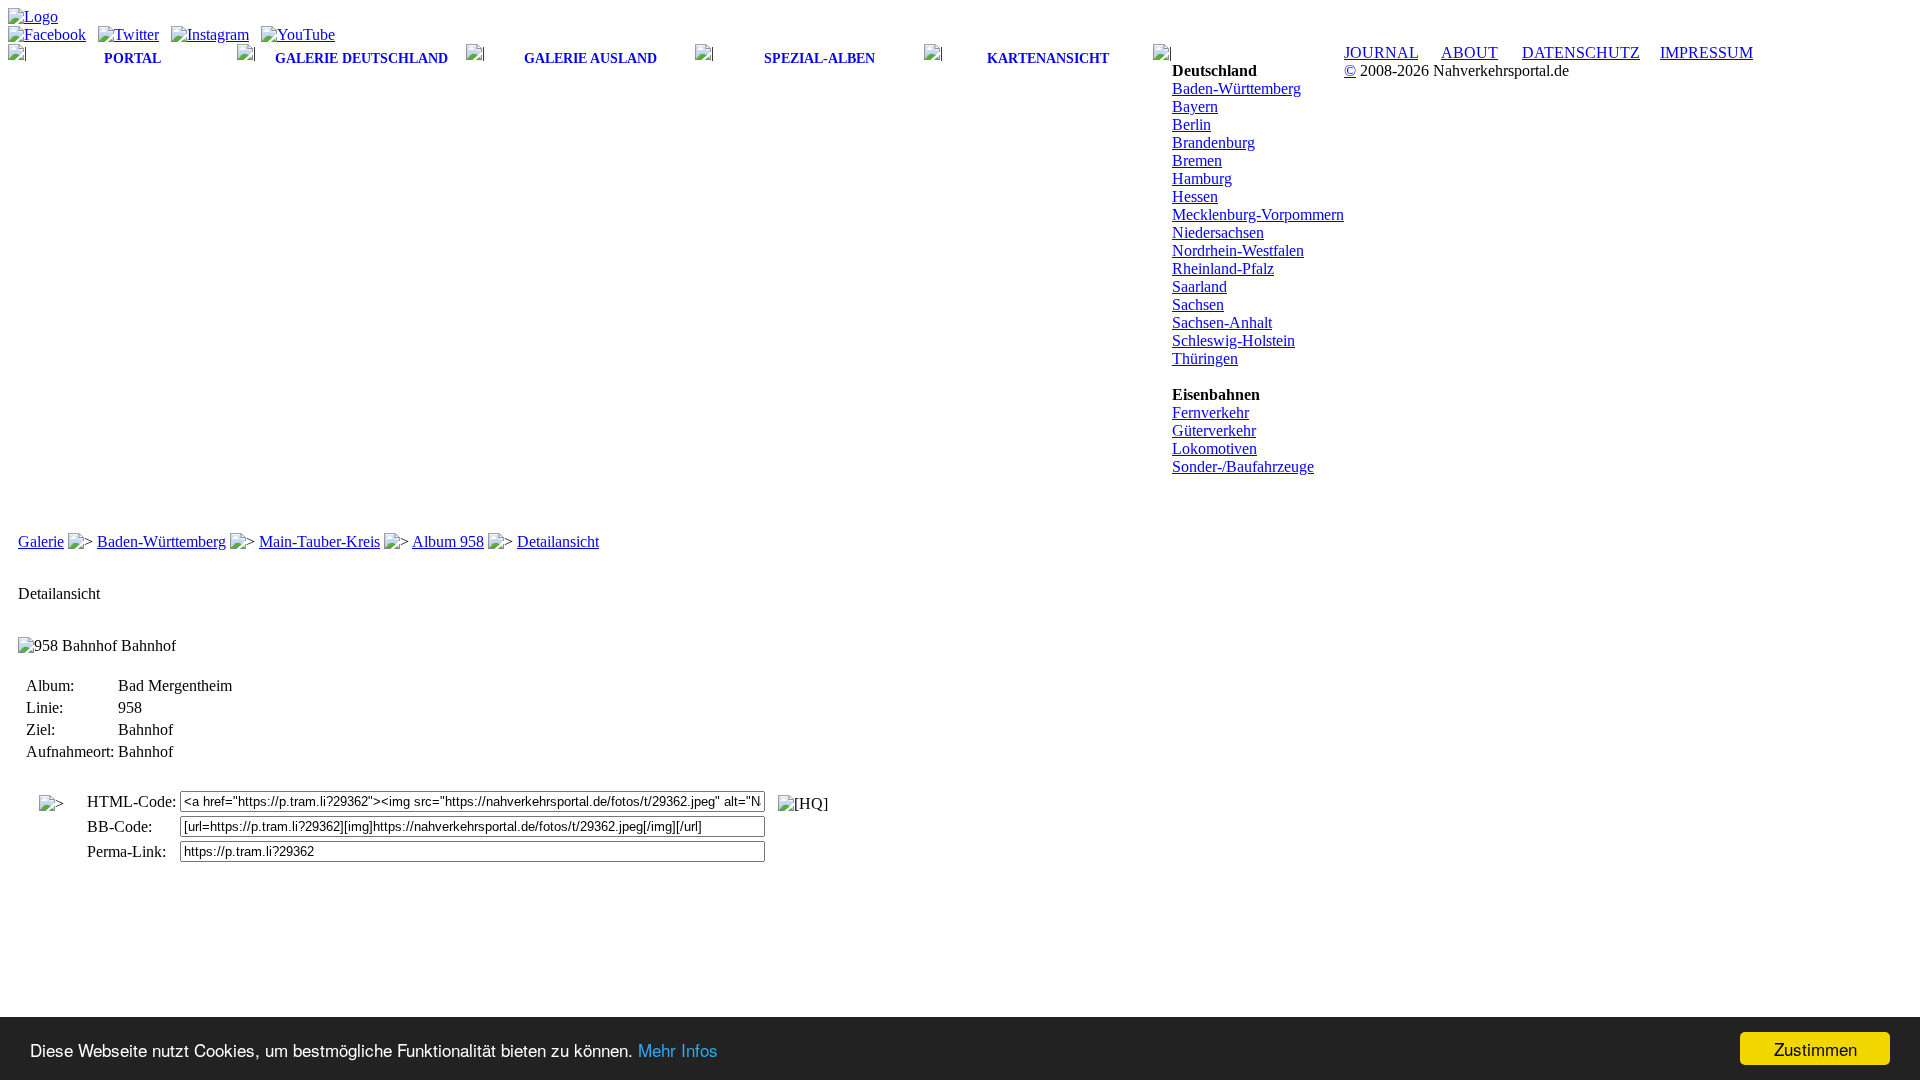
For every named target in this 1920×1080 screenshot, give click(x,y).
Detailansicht (558, 541)
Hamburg (1202, 178)
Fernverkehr (1210, 412)
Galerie (41, 541)
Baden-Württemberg (1236, 88)
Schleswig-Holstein (1233, 340)
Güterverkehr (1214, 430)
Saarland (1199, 286)
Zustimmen (1815, 1048)
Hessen (1195, 196)
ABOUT (1469, 52)
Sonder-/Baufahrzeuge (1243, 466)
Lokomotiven (1214, 448)
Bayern (1195, 106)
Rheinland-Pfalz (1223, 268)
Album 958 (448, 541)
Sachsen (1198, 304)
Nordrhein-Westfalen (1238, 250)
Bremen (1197, 160)
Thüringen (1205, 358)
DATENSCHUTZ (1581, 52)
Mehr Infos (678, 1049)
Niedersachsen (1218, 232)
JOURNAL (1381, 52)
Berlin (1191, 124)
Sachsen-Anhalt (1222, 322)
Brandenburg (1213, 142)
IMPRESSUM (1706, 52)
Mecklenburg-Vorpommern (1258, 214)
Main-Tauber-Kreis (319, 541)
